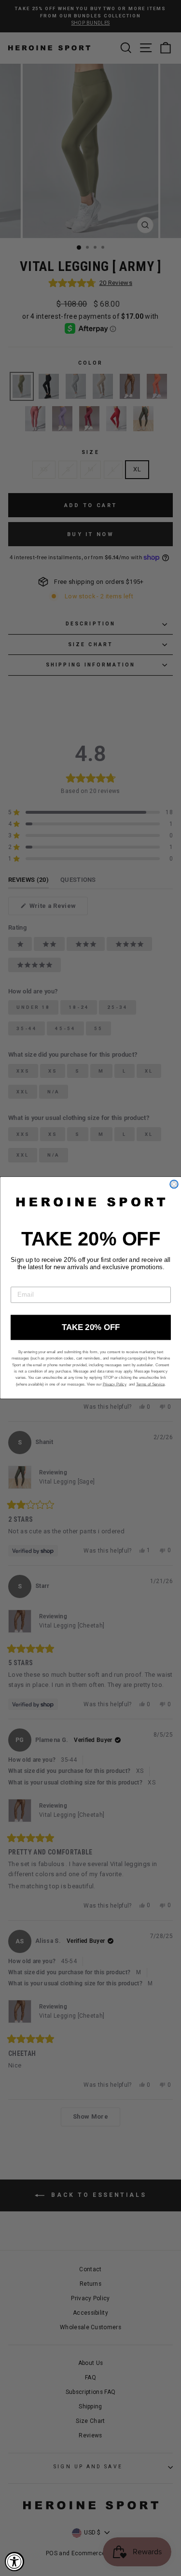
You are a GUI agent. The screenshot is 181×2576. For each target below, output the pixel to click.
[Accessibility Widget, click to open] (14, 2562)
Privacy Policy (114, 1384)
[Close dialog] (174, 1184)
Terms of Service (150, 1384)
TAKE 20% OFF (91, 1328)
